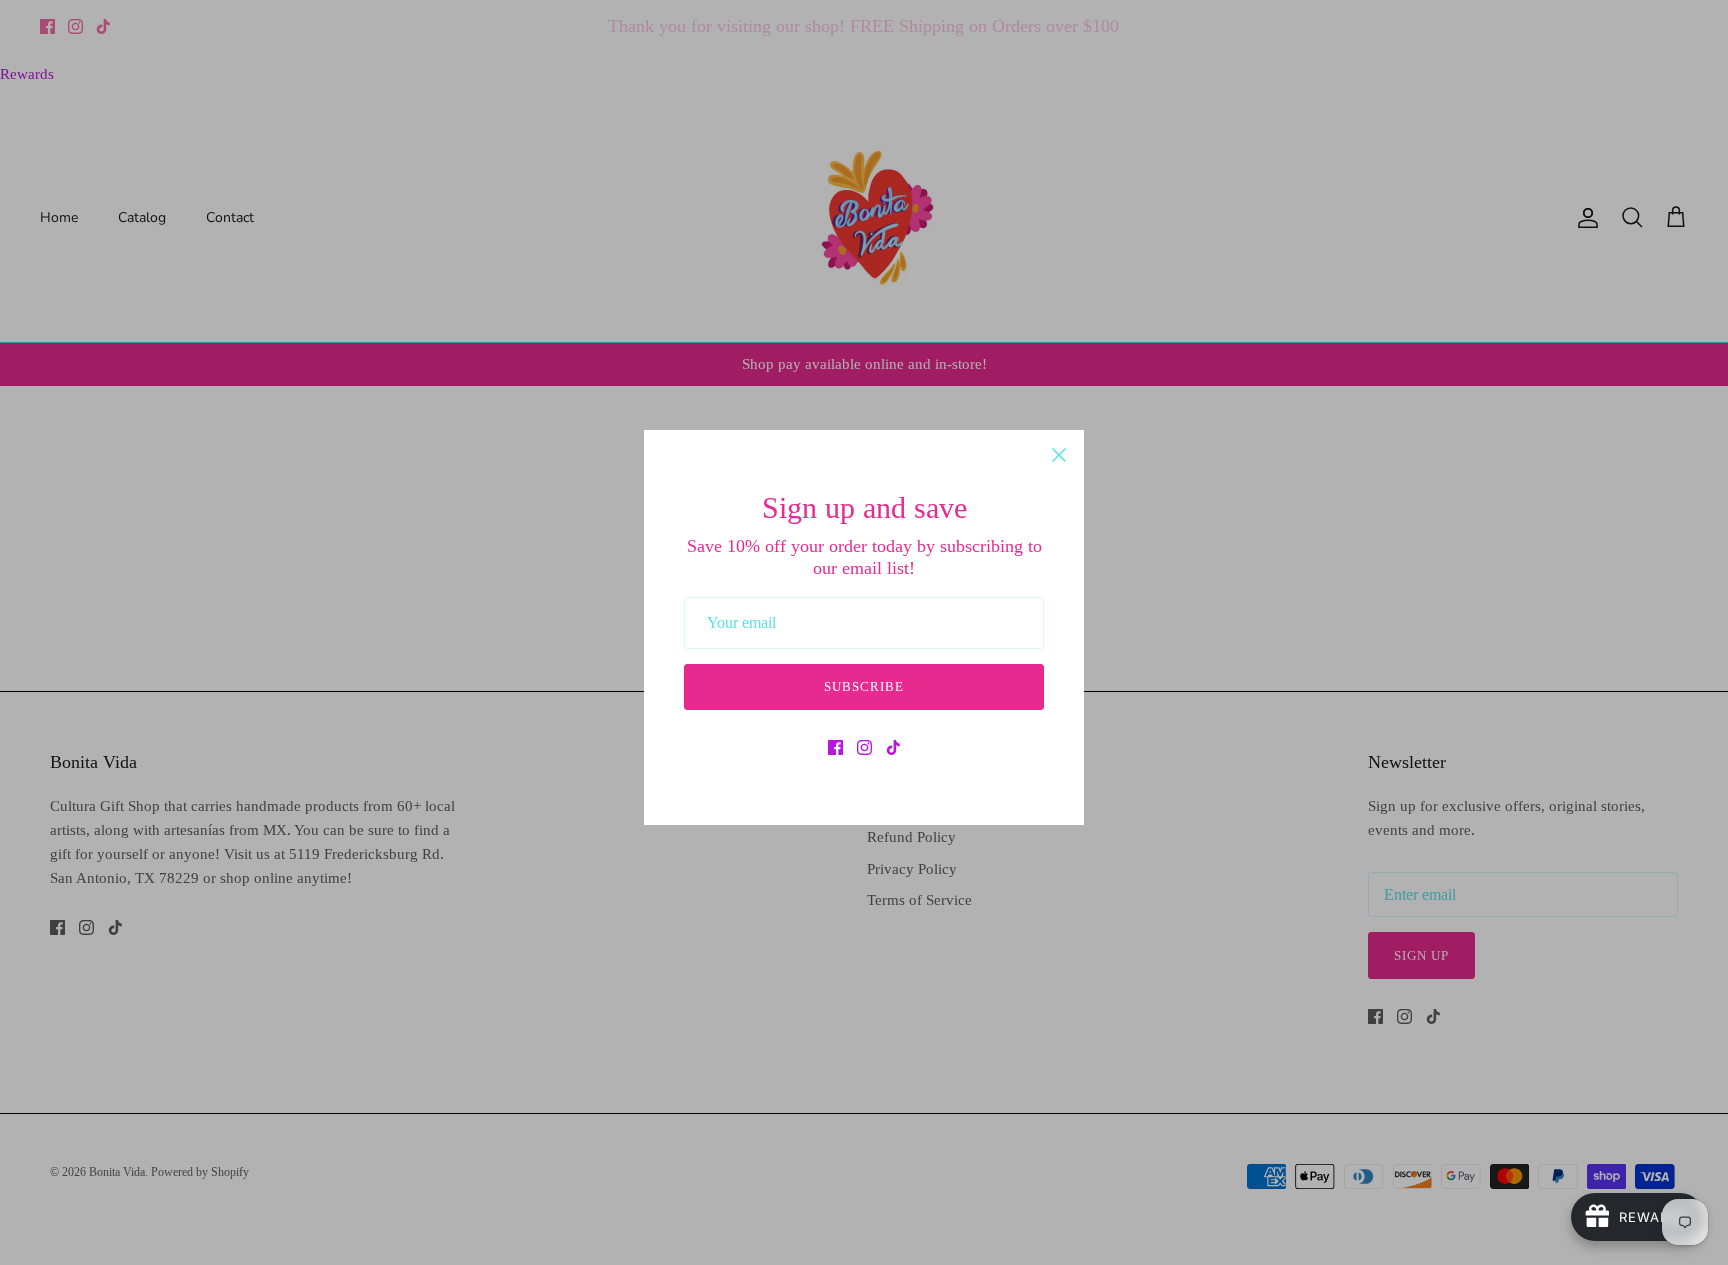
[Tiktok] (893, 747)
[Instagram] (864, 747)
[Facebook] (835, 747)
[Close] (1059, 455)
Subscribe (864, 686)
